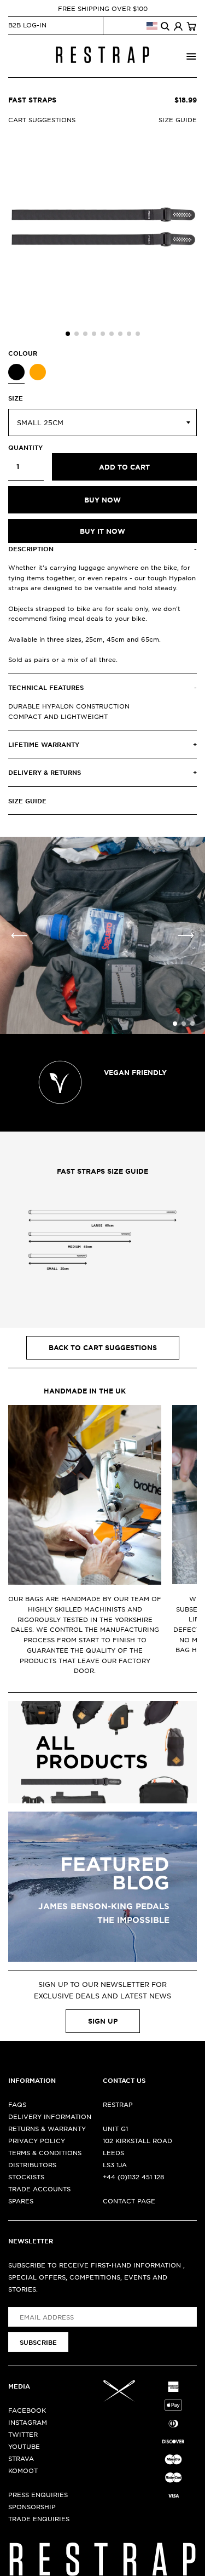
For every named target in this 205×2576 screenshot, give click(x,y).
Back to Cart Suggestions (103, 1347)
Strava (21, 2458)
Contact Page (129, 2201)
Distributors (32, 2164)
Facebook (27, 2410)
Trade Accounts (39, 2189)
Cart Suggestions (42, 119)
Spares (21, 2201)
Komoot (23, 2470)
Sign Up (103, 2021)
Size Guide (178, 119)
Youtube (24, 2446)
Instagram (28, 2422)
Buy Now (102, 500)
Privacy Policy (37, 2140)
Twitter (23, 2434)
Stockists (26, 2177)
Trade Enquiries (39, 2518)
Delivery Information (50, 2116)
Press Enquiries (38, 2494)
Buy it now (102, 531)
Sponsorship (32, 2506)
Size (16, 398)
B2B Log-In (27, 25)
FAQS (17, 2104)
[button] (68, 334)
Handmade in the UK (85, 1391)
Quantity (25, 447)
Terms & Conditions (45, 2152)
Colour (23, 353)
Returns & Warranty (47, 2128)
